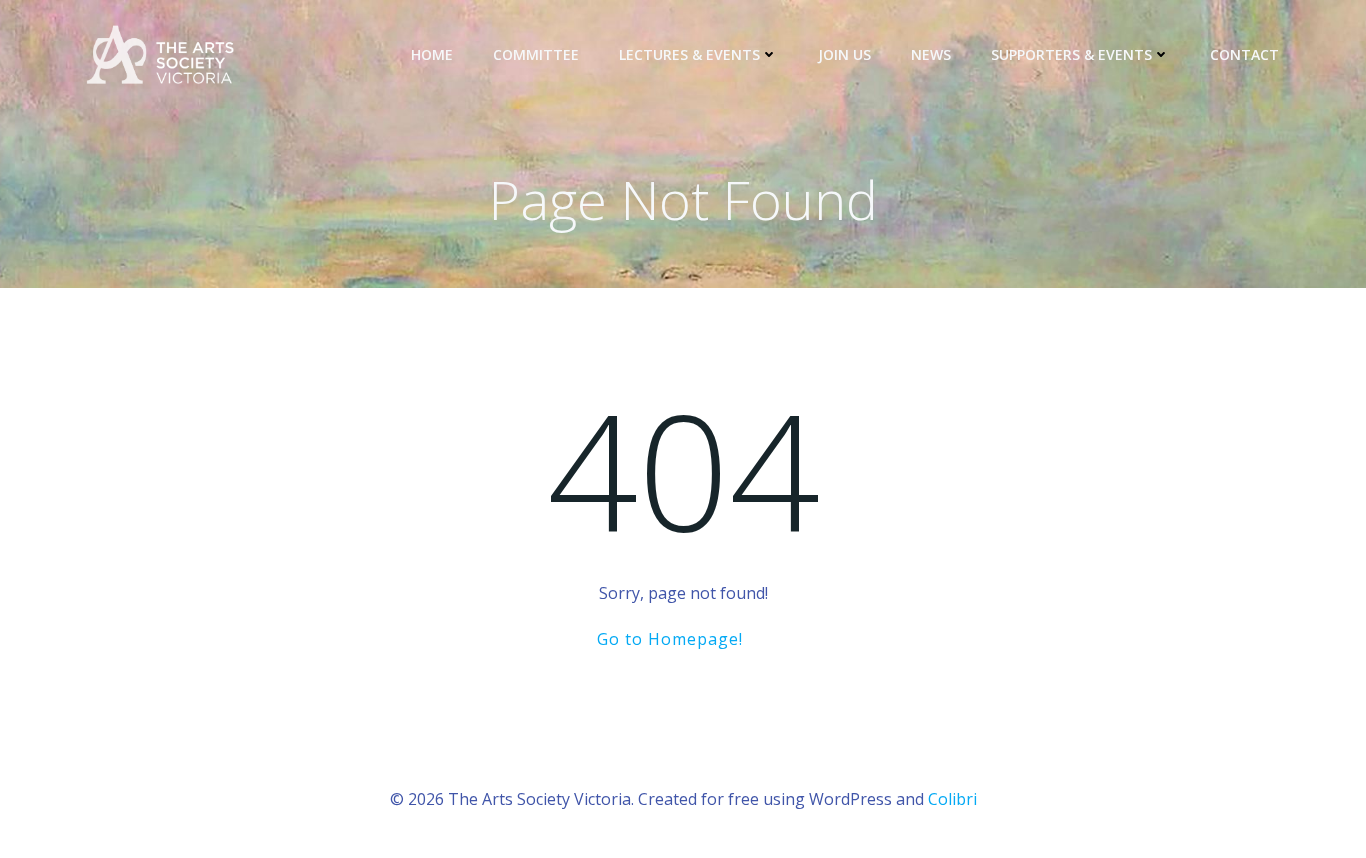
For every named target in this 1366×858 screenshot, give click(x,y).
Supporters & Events (1071, 54)
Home (432, 54)
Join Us (844, 54)
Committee (536, 54)
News (931, 54)
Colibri (952, 799)
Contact (1244, 54)
